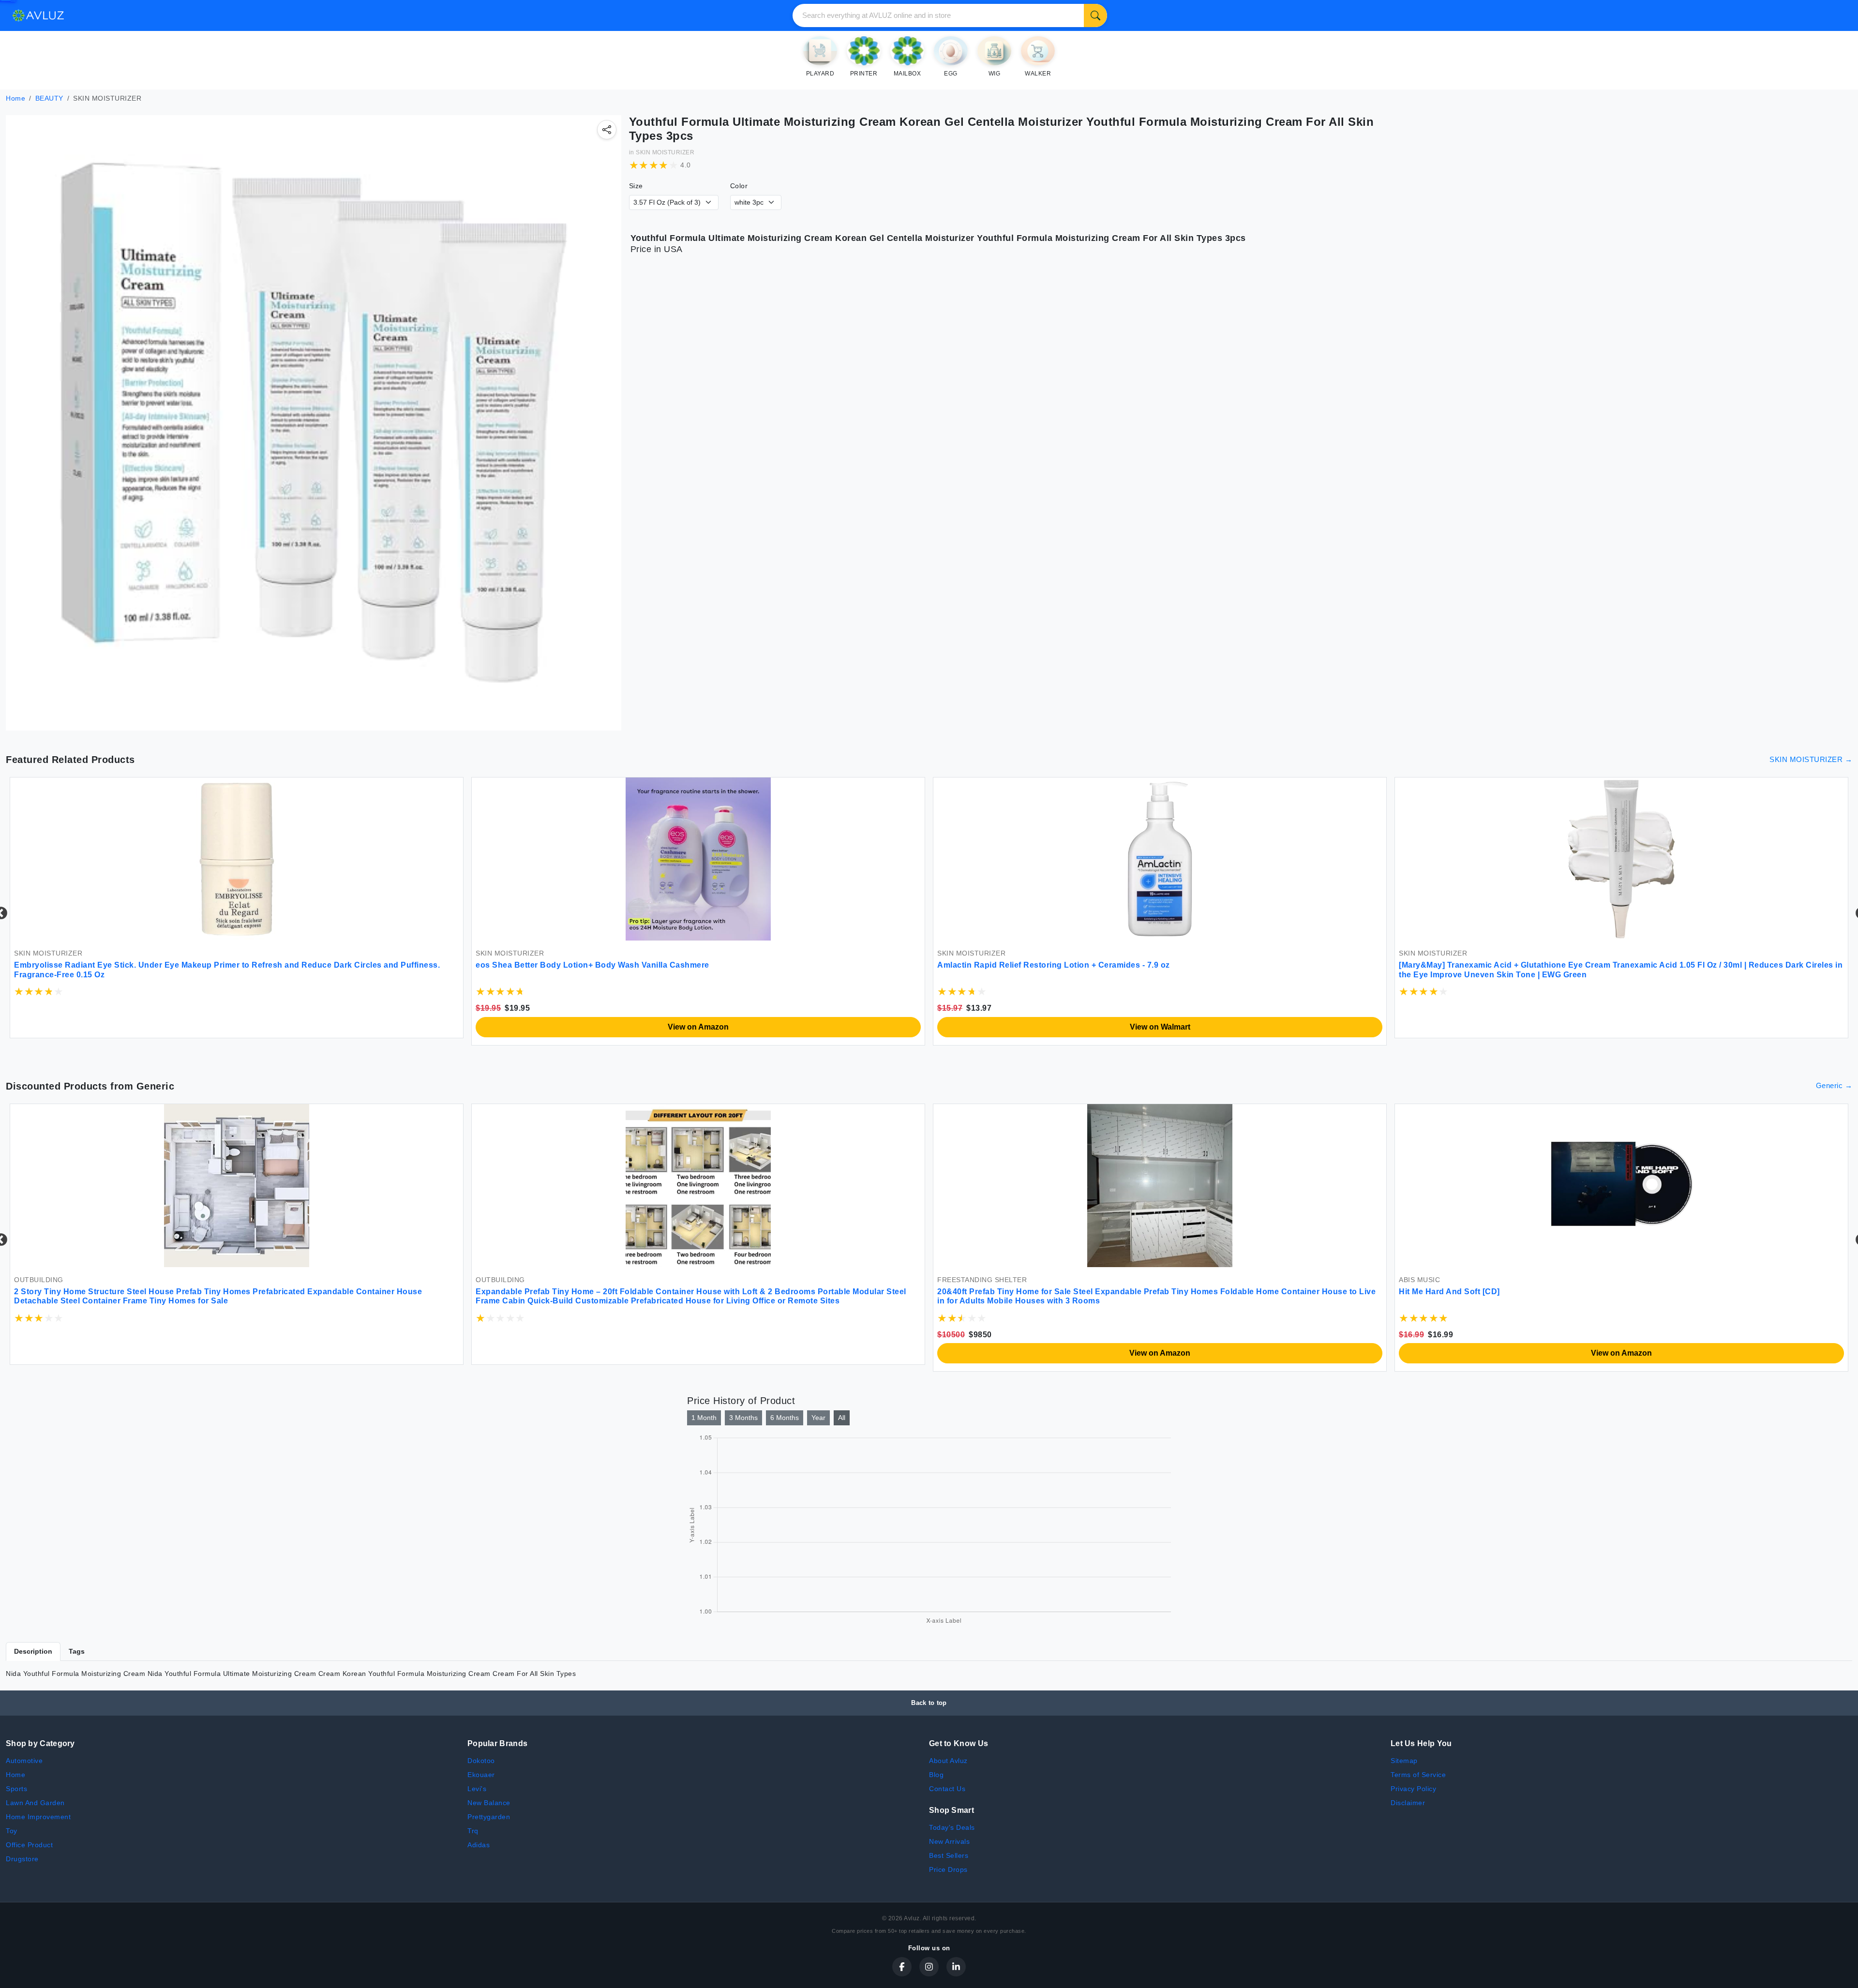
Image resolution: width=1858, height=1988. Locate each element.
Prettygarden (489, 1817)
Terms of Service (1418, 1775)
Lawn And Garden (35, 1803)
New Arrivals (949, 1841)
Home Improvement (38, 1817)
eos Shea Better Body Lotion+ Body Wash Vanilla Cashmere (131, 965)
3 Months (743, 1418)
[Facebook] (902, 1967)
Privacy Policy (1413, 1789)
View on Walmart (698, 1027)
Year (818, 1418)
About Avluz (948, 1761)
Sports (16, 1789)
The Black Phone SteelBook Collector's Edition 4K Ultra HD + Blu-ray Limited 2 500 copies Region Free (1138, 1292)
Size (636, 186)
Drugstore (22, 1859)
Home (15, 98)
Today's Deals (952, 1827)
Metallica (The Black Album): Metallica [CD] (559, 1292)
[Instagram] (929, 1967)
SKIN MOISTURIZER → (1811, 759)
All (842, 1418)
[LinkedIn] (956, 1967)
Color (739, 186)
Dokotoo (481, 1761)
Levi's (477, 1789)
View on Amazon (237, 1027)
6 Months (785, 1418)
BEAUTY (49, 98)
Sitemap (1404, 1761)
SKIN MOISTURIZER (665, 152)
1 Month (704, 1418)
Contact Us (947, 1789)
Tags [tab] (77, 1651)
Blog (936, 1775)
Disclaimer (1408, 1803)
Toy (12, 1831)
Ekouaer (481, 1775)
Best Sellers (949, 1855)
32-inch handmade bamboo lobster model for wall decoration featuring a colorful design (1570, 1292)
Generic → (1834, 1085)
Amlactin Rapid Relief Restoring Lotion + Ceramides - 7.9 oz (592, 965)
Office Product (29, 1845)
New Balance (489, 1803)
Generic (156, 1086)
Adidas (479, 1845)
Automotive (24, 1761)
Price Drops (948, 1869)
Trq (473, 1831)
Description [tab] (33, 1651)
